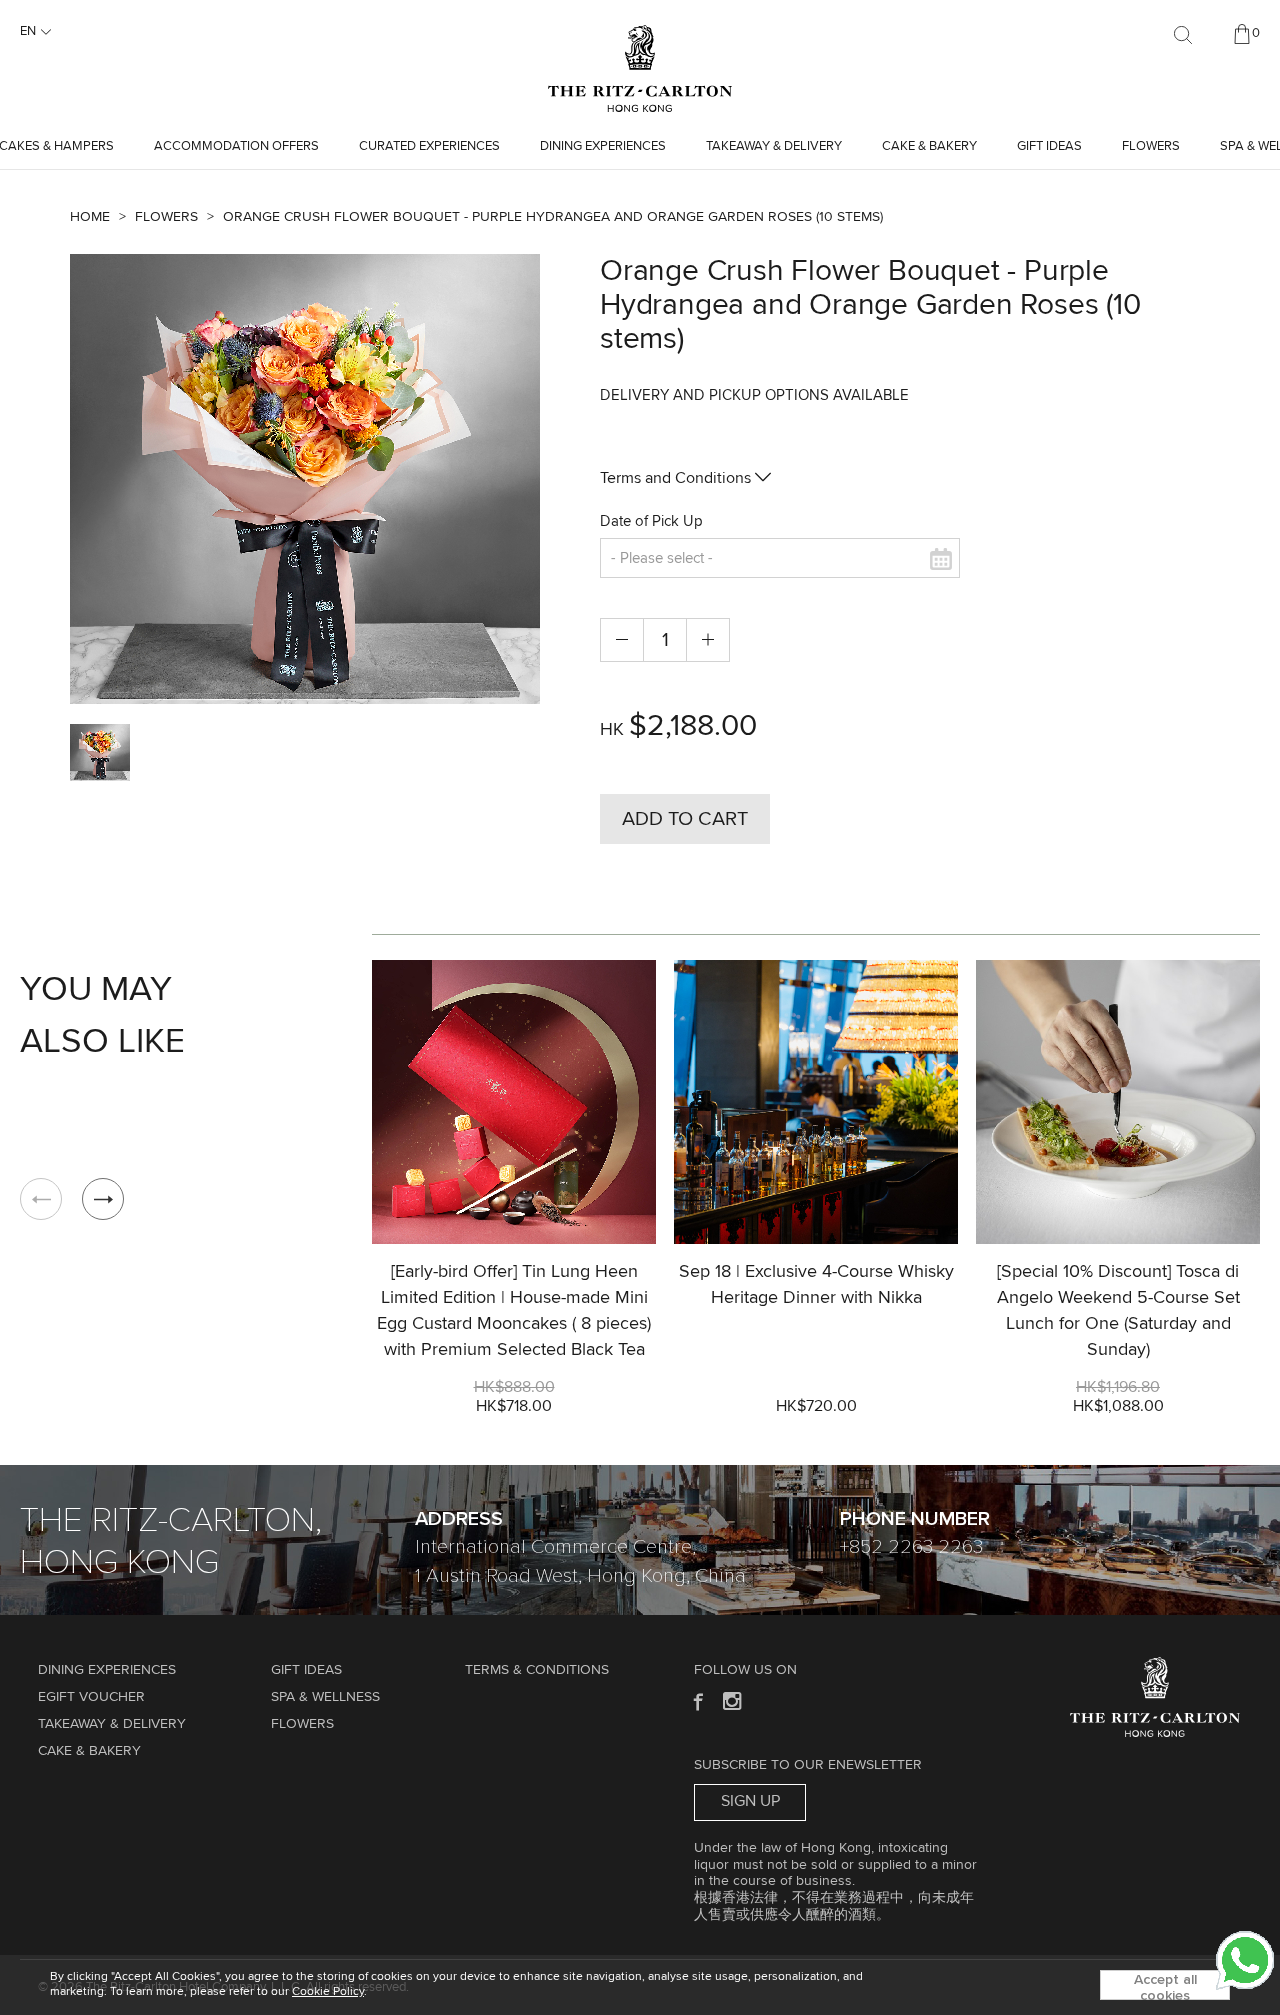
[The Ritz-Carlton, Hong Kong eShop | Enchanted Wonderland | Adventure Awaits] (640, 34)
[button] (103, 1199)
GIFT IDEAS (1049, 146)
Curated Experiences (429, 146)
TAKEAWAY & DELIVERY (774, 146)
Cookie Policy (328, 1992)
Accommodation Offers (236, 146)
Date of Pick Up (651, 521)
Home (90, 217)
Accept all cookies (1165, 1986)
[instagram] (733, 1700)
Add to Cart (685, 819)
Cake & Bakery (929, 146)
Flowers (1151, 146)
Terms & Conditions (537, 1670)
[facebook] (696, 1700)
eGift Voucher (91, 1697)
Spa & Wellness (325, 1697)
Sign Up (750, 1801)
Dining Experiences (603, 146)
